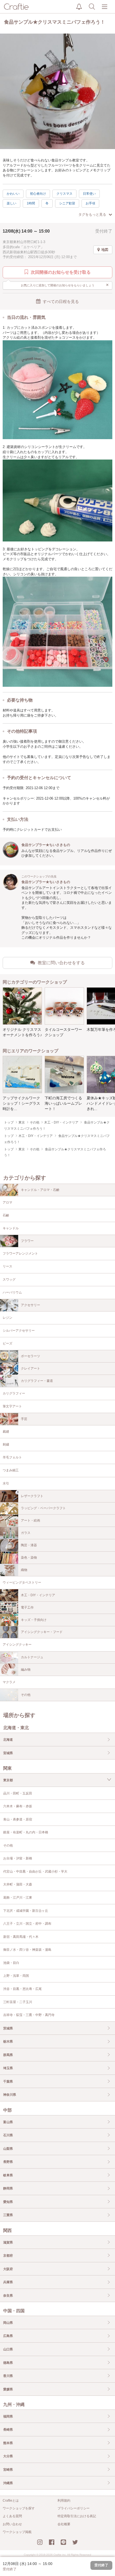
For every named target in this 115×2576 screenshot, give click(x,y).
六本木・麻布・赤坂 (18, 1806)
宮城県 (8, 1753)
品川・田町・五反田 (18, 1793)
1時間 (31, 203)
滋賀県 (8, 2242)
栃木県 (8, 2042)
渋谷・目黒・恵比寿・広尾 (22, 1989)
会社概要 (64, 2524)
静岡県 (8, 2188)
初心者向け (38, 194)
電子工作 (27, 1607)
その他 (26, 1695)
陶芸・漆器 (29, 1545)
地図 (105, 250)
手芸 (24, 1419)
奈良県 (8, 2296)
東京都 (8, 1780)
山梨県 (8, 2149)
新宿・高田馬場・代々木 (21, 1937)
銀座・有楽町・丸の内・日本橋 (26, 1832)
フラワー (27, 1241)
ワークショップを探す (19, 2508)
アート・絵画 (30, 1520)
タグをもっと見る (92, 214)
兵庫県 (8, 2282)
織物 (24, 1570)
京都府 (8, 2256)
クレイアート (30, 1368)
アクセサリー (30, 1305)
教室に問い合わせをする (61, 963)
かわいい (13, 194)
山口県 (8, 2349)
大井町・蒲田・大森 (18, 1884)
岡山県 (8, 2323)
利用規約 (64, 2501)
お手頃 (90, 203)
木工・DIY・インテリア (38, 1595)
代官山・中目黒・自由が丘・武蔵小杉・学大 (35, 1872)
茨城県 (8, 2028)
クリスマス (64, 194)
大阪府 (8, 2269)
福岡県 (8, 2416)
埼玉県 (8, 2068)
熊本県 (8, 2443)
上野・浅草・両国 (16, 1976)
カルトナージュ (32, 1657)
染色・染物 (29, 1558)
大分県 (8, 2456)
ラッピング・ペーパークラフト (43, 1508)
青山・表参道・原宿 (18, 1819)
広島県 (8, 2336)
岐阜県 (8, 2175)
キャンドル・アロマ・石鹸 (40, 1190)
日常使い (89, 194)
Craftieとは (11, 2501)
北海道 (8, 1740)
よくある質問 (12, 2516)
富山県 (8, 2122)
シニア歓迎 (67, 203)
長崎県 (8, 2430)
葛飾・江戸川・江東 (18, 1898)
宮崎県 (8, 2470)
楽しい (11, 203)
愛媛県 (8, 2389)
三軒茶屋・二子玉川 (18, 2002)
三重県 (8, 2215)
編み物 (26, 1670)
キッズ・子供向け (34, 1620)
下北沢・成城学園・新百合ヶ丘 (26, 1911)
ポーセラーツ (30, 1356)
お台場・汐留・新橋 (18, 1858)
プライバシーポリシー (74, 2508)
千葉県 (8, 2082)
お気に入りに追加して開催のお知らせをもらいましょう (65, 285)
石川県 (8, 2135)
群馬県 (8, 2055)
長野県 (8, 2162)
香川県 (8, 2376)
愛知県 (8, 2202)
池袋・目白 (11, 1963)
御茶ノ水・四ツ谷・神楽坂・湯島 (27, 1950)
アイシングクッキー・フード (42, 1632)
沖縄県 (8, 2483)
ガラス (26, 1533)
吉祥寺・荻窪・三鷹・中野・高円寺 (29, 2015)
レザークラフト (32, 1496)
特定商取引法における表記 (77, 2516)
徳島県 (8, 2363)
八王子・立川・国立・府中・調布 (27, 1924)
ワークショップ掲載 (17, 2532)
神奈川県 (10, 2095)
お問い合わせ (12, 2524)
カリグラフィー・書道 (37, 1381)
